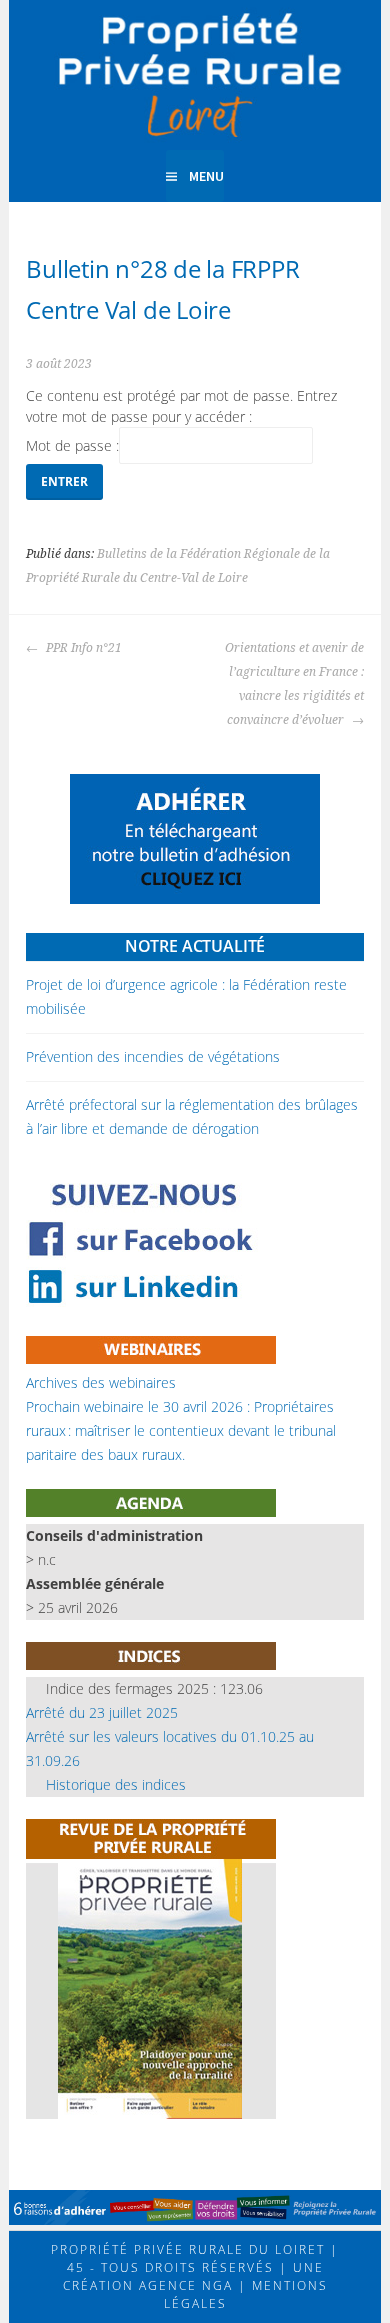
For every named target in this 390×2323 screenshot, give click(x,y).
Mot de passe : (72, 445)
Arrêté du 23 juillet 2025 (102, 1712)
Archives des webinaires (101, 1382)
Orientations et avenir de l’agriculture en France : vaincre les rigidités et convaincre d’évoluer (294, 684)
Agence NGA (183, 2285)
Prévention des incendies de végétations (153, 1056)
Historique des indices (116, 1784)
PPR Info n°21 (82, 648)
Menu (206, 176)
